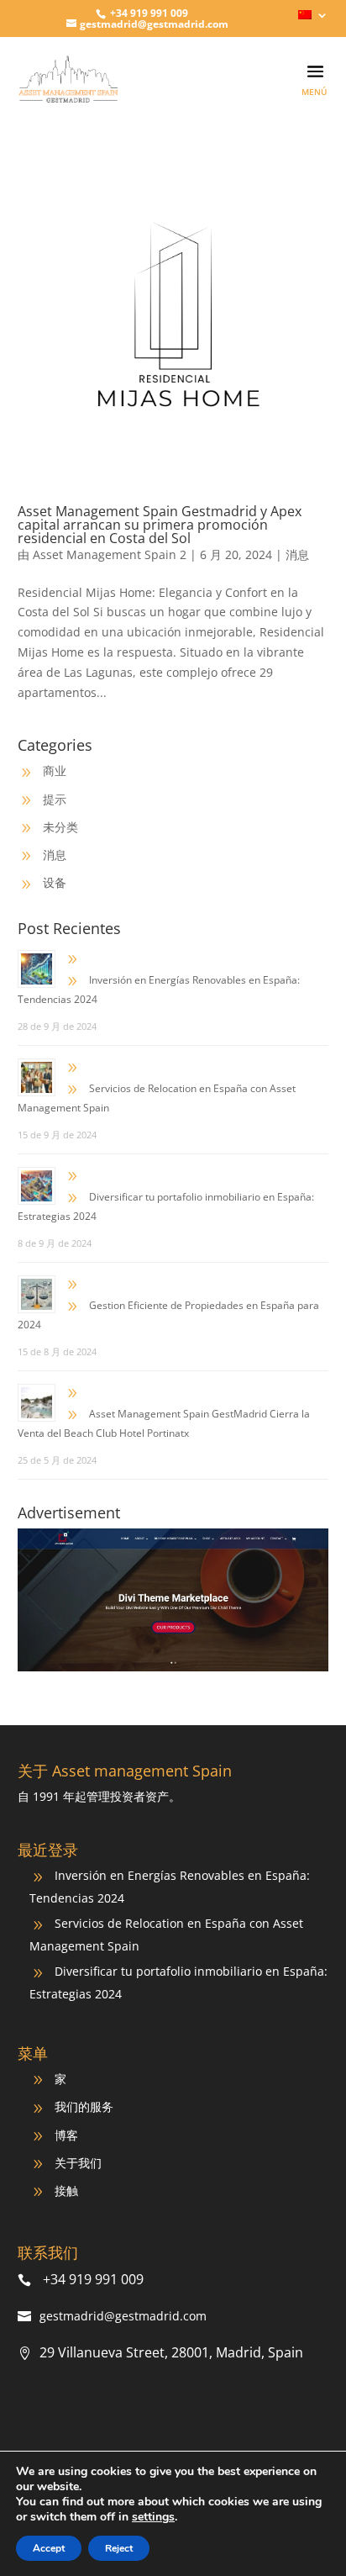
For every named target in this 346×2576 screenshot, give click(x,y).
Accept (49, 2548)
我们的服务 (84, 2106)
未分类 (60, 827)
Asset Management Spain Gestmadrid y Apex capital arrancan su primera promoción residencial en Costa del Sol (160, 525)
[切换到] (314, 19)
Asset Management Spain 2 (110, 554)
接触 (66, 2191)
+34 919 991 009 (148, 13)
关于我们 (78, 2163)
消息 (297, 554)
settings (153, 2517)
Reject (119, 2548)
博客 (66, 2135)
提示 (55, 799)
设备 (55, 882)
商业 (55, 771)
